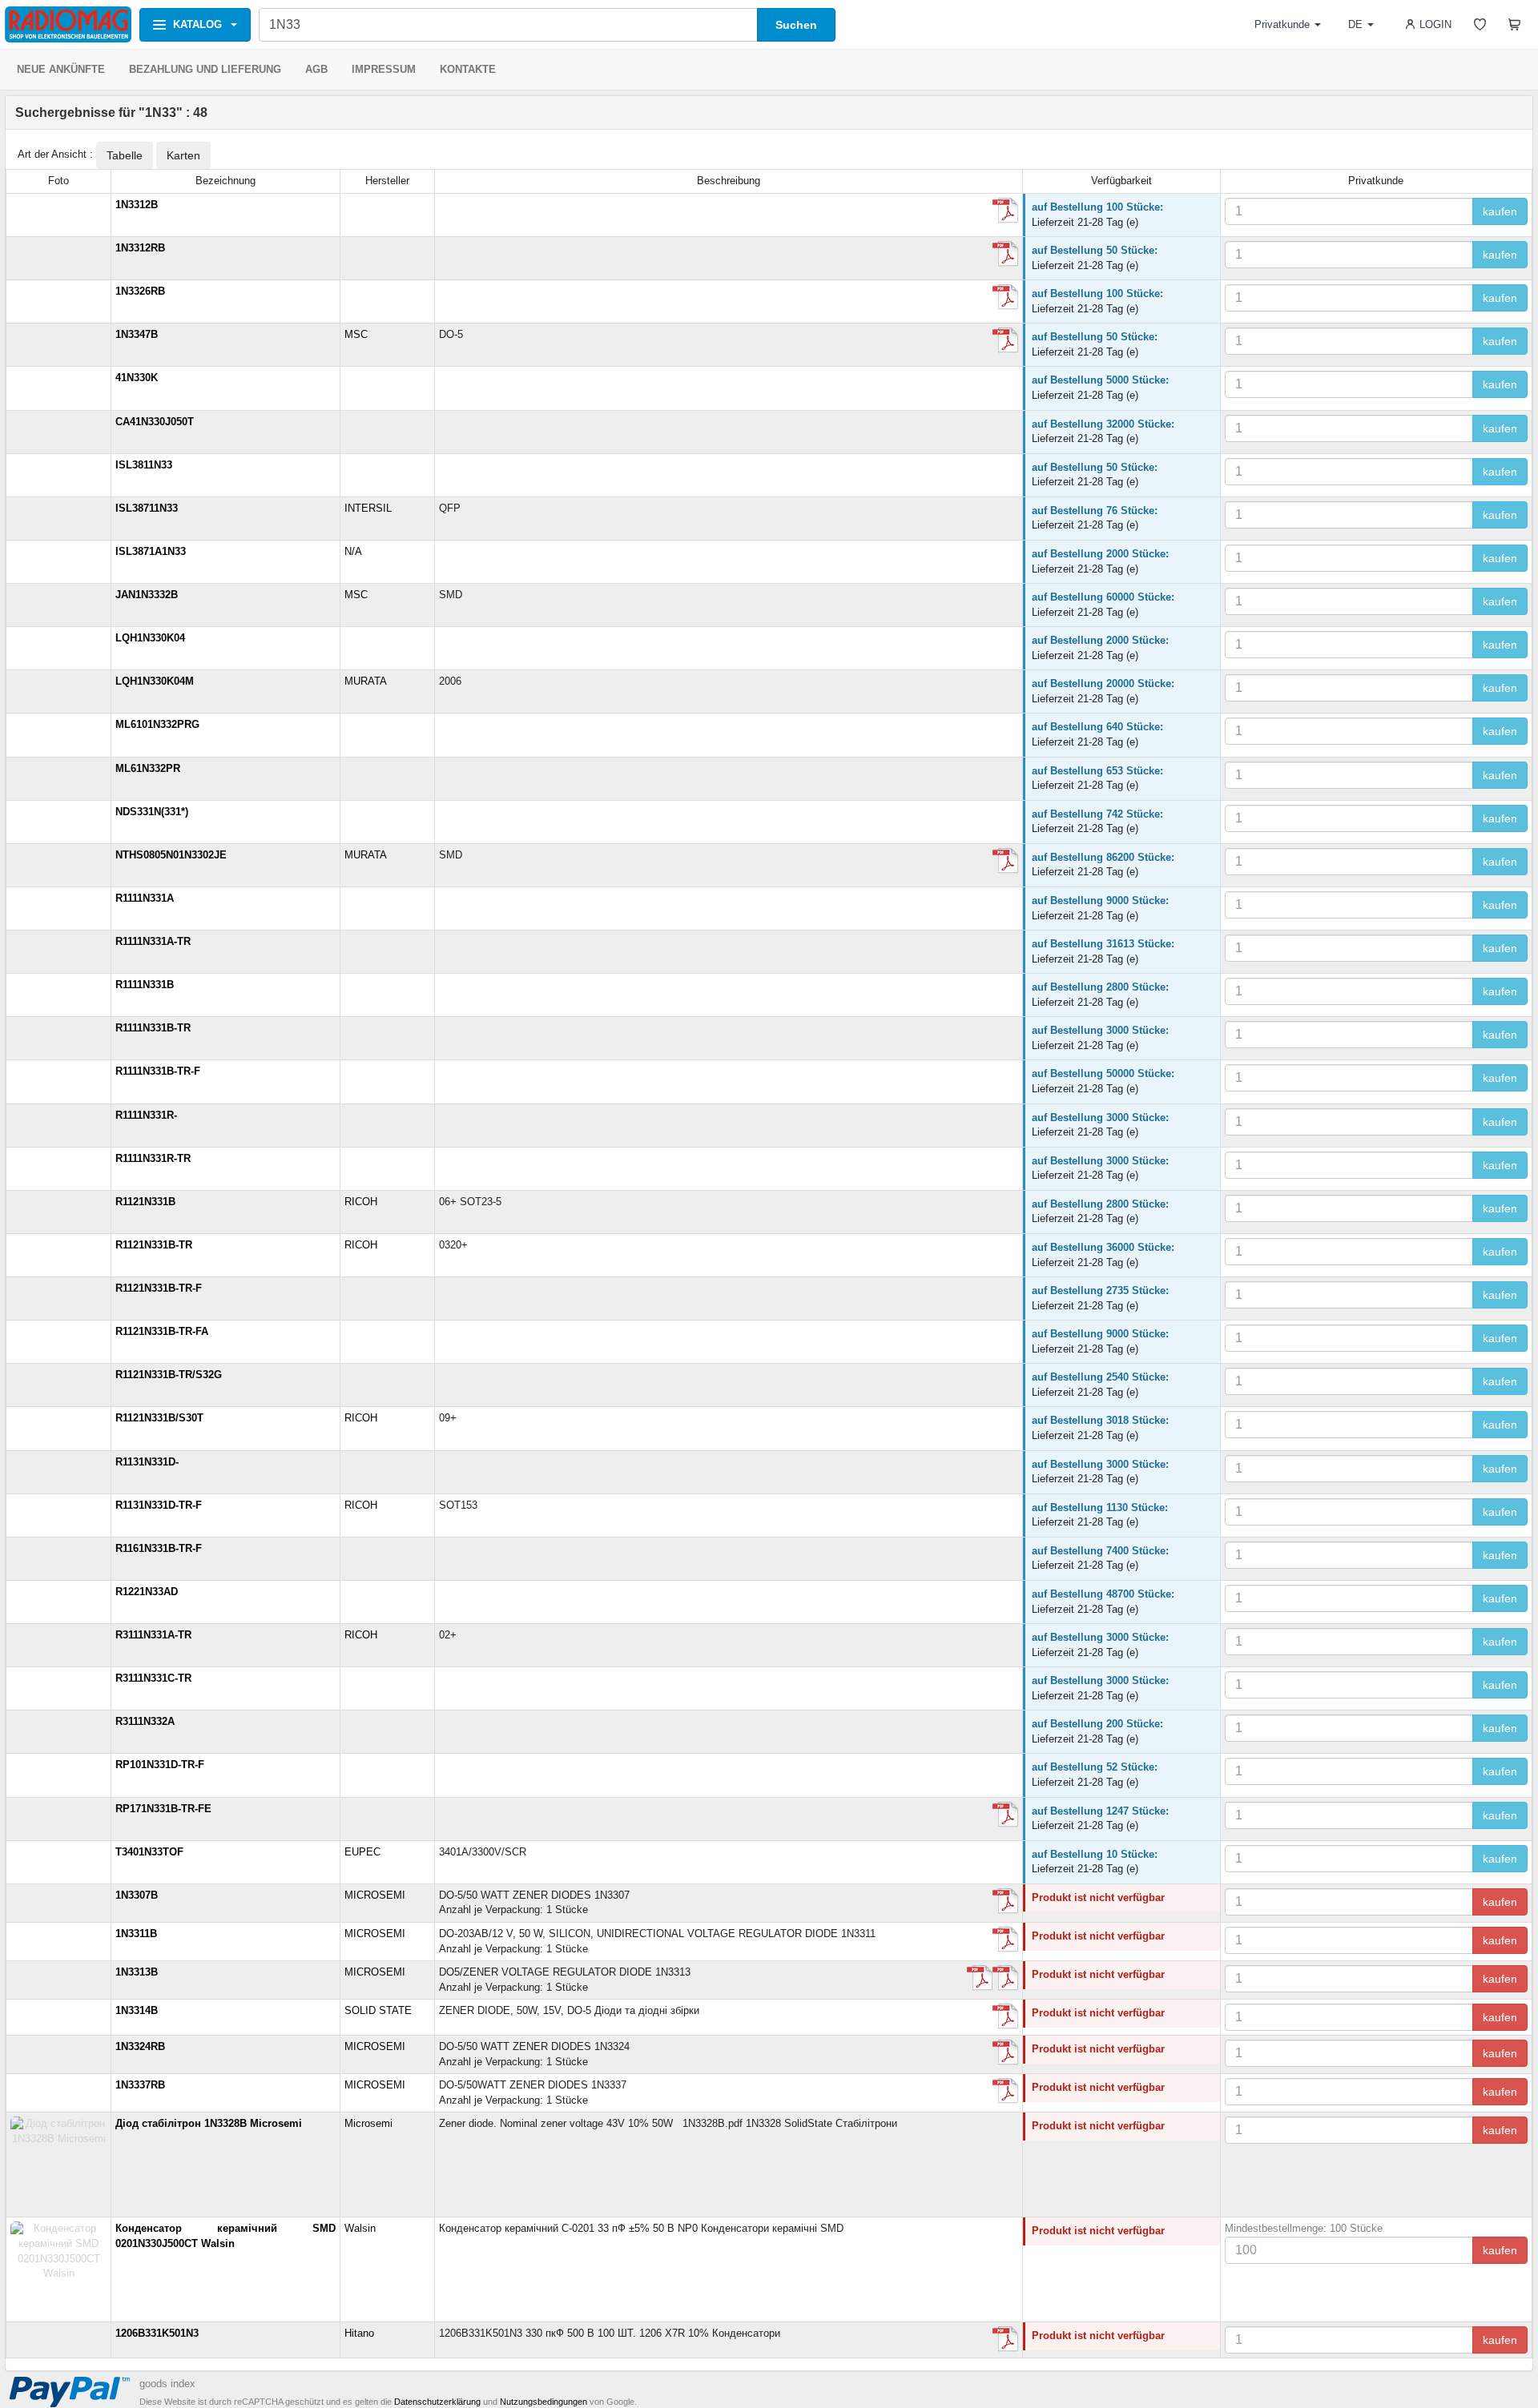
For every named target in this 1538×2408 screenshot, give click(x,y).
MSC (356, 334)
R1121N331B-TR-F (159, 1288)
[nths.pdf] (1005, 861)
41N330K (137, 378)
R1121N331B (145, 1202)
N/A (353, 551)
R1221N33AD (147, 1592)
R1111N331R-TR (153, 1158)
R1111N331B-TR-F (158, 1071)
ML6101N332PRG (157, 724)
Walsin (360, 2228)
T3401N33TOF (149, 1852)
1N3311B (136, 1934)
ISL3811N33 (144, 465)
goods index (167, 2384)
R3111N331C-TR (153, 1678)
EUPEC (362, 1852)
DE (1355, 24)
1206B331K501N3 (157, 2333)
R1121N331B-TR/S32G (169, 1375)
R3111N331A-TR (153, 1635)
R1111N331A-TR (153, 941)
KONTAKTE (468, 69)
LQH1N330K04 (150, 638)
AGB (316, 69)
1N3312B (137, 205)
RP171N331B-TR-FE (163, 1809)
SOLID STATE (378, 2010)
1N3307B (137, 1895)
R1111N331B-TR (153, 1028)
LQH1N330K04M (155, 681)
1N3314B (137, 2010)
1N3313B (137, 1972)
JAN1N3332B (147, 595)
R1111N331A (145, 898)
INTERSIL (368, 508)
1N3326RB (140, 291)
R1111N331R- (146, 1115)
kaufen (1500, 211)
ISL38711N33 (147, 508)
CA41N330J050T (155, 422)
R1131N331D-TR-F (159, 1505)
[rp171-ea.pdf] (1005, 1815)
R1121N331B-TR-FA (162, 1331)
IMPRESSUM (384, 69)
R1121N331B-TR (154, 1245)
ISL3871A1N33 (151, 551)
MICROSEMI (375, 1895)
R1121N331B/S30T (159, 1418)
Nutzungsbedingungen (544, 2402)
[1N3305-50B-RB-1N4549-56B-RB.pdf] (1005, 1940)
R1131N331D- (147, 1462)
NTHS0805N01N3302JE (171, 855)
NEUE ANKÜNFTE (61, 69)
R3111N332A (145, 1721)
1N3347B (137, 334)
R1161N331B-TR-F (159, 1548)
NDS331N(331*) (152, 812)
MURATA (366, 681)
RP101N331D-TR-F (160, 1765)
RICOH (361, 1202)
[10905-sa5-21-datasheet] (1005, 254)
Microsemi (368, 2123)
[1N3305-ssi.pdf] (1005, 211)
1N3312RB (140, 248)
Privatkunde (1282, 24)
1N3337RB (140, 2085)
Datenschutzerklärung (437, 2402)
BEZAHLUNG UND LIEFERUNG (205, 69)
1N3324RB (140, 2046)
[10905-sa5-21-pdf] (1005, 340)
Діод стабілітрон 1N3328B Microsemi (209, 2123)
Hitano (359, 2333)
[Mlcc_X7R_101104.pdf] (1005, 2339)
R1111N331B (145, 985)
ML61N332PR (148, 768)
